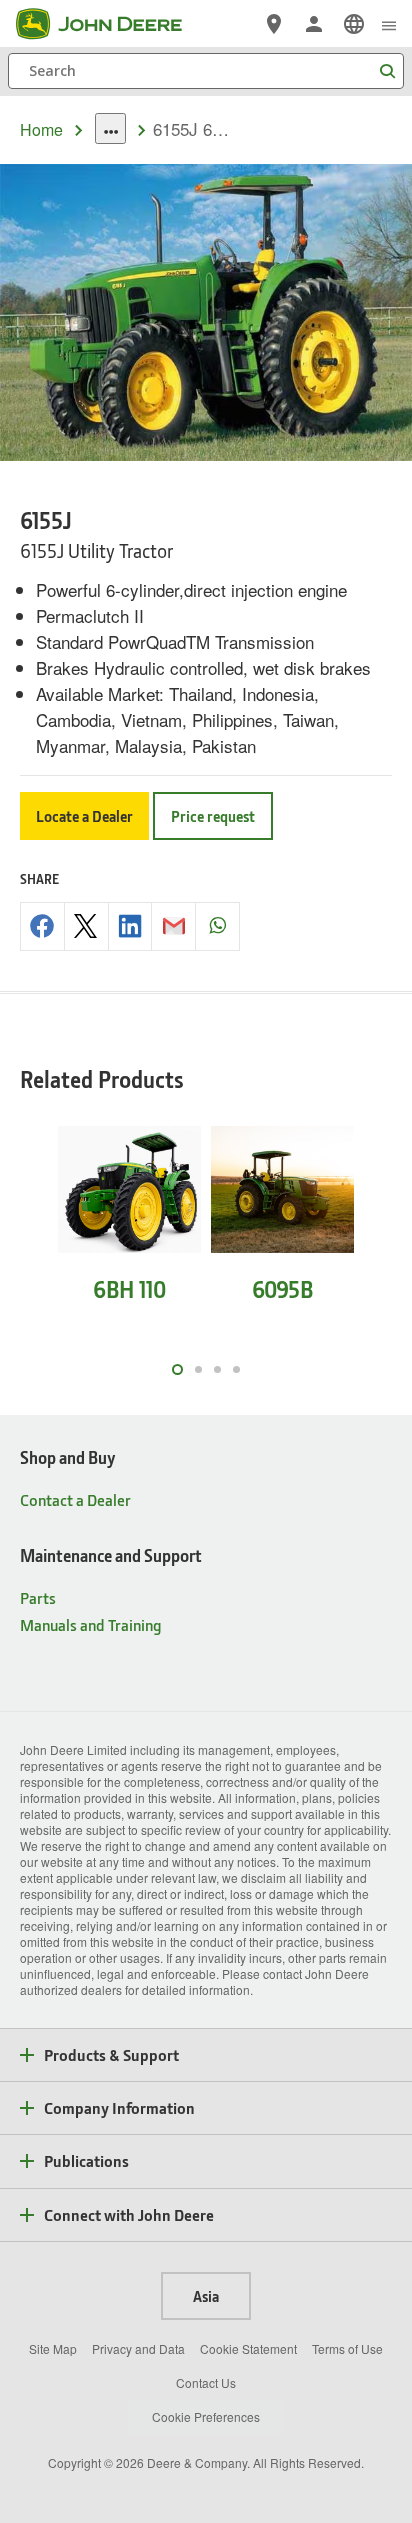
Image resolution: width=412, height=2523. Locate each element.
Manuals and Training (91, 1624)
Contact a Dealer (75, 1499)
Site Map (53, 2348)
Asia (206, 2296)
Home (41, 129)
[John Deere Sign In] (314, 24)
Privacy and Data (138, 2348)
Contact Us (206, 2382)
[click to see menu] (389, 24)
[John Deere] (111, 24)
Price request (213, 816)
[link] (354, 24)
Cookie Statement (248, 2348)
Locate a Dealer (84, 816)
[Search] (387, 71)
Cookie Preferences (206, 2416)
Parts (38, 1597)
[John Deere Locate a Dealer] (274, 24)
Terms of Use (347, 2348)
